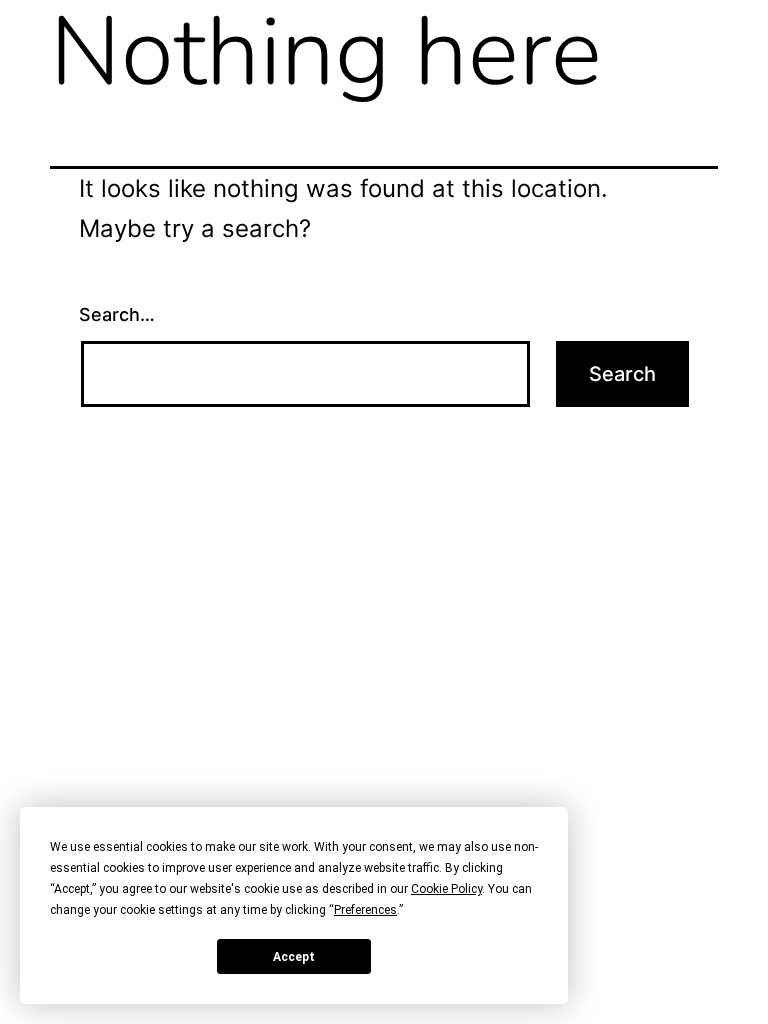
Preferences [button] (365, 910)
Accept (294, 957)
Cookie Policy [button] (446, 889)
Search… (117, 314)
